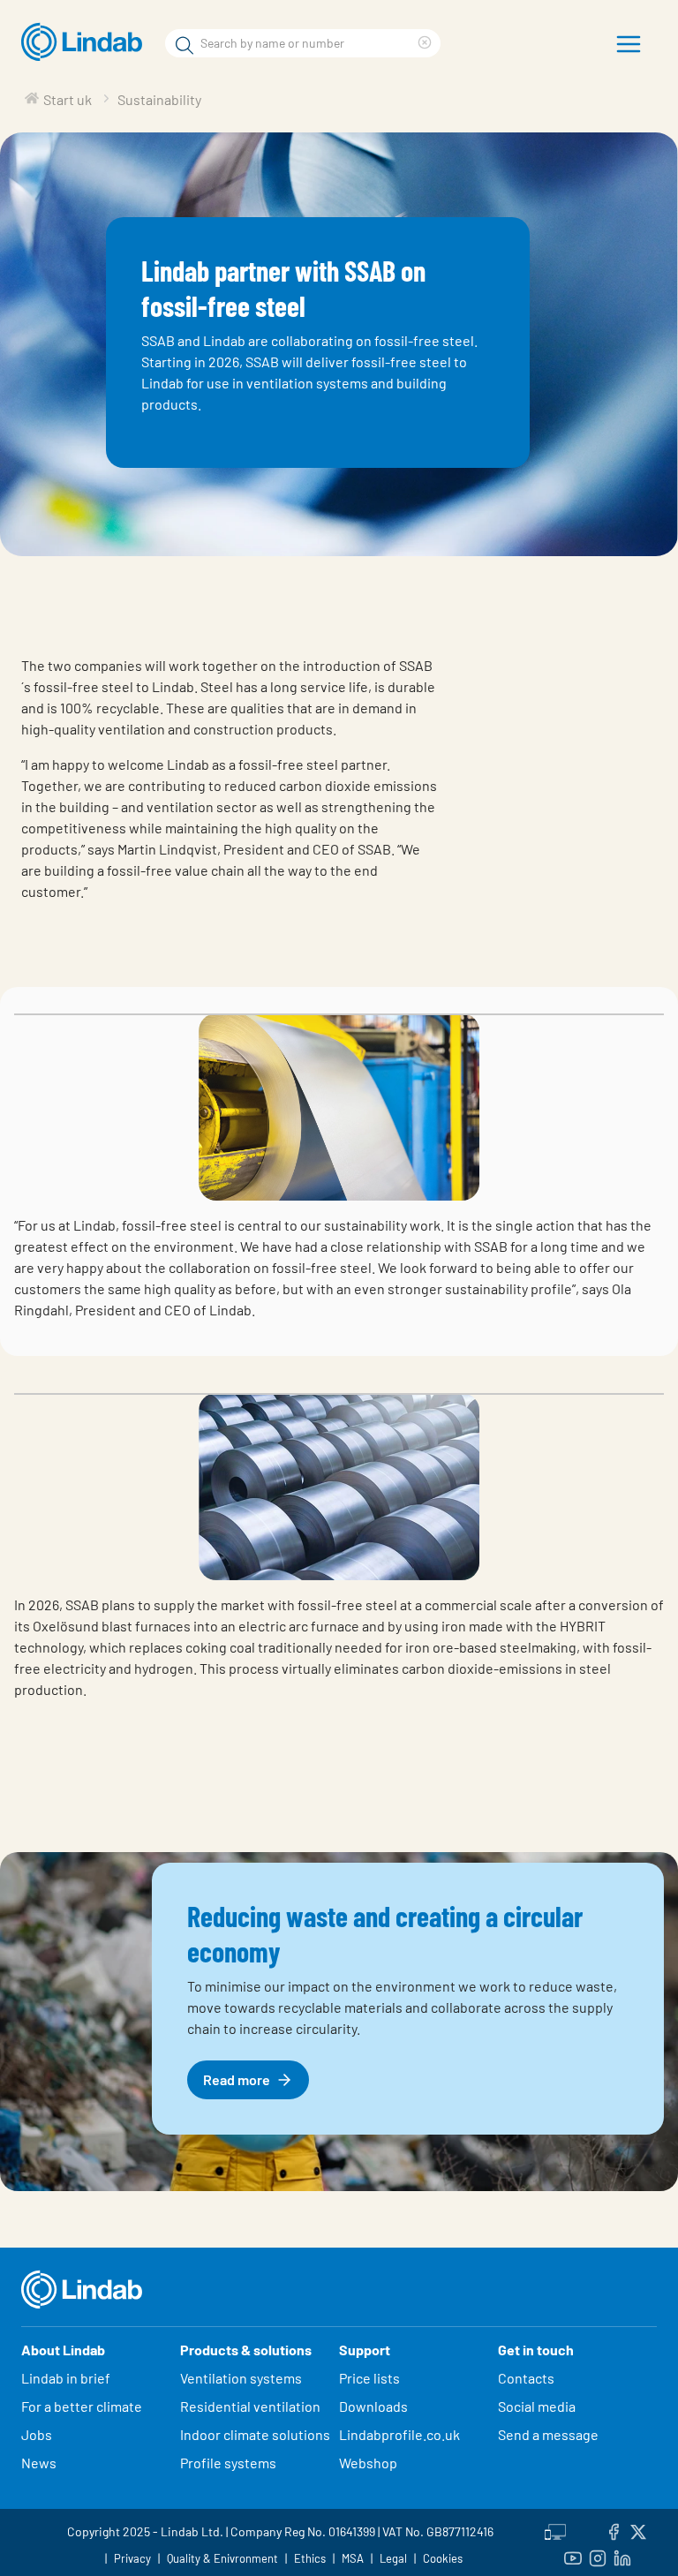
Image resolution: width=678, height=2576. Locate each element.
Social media (537, 2406)
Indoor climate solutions (255, 2434)
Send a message (548, 2434)
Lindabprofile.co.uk (399, 2434)
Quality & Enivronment (222, 2558)
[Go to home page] (86, 42)
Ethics (310, 2558)
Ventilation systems (241, 2378)
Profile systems (228, 2463)
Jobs (37, 2434)
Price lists (369, 2378)
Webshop (368, 2463)
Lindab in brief (66, 2378)
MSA (353, 2558)
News (39, 2463)
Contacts (526, 2378)
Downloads (373, 2406)
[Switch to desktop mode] (555, 2529)
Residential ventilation (250, 2406)
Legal (393, 2558)
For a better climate (82, 2406)
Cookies (443, 2558)
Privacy (132, 2558)
